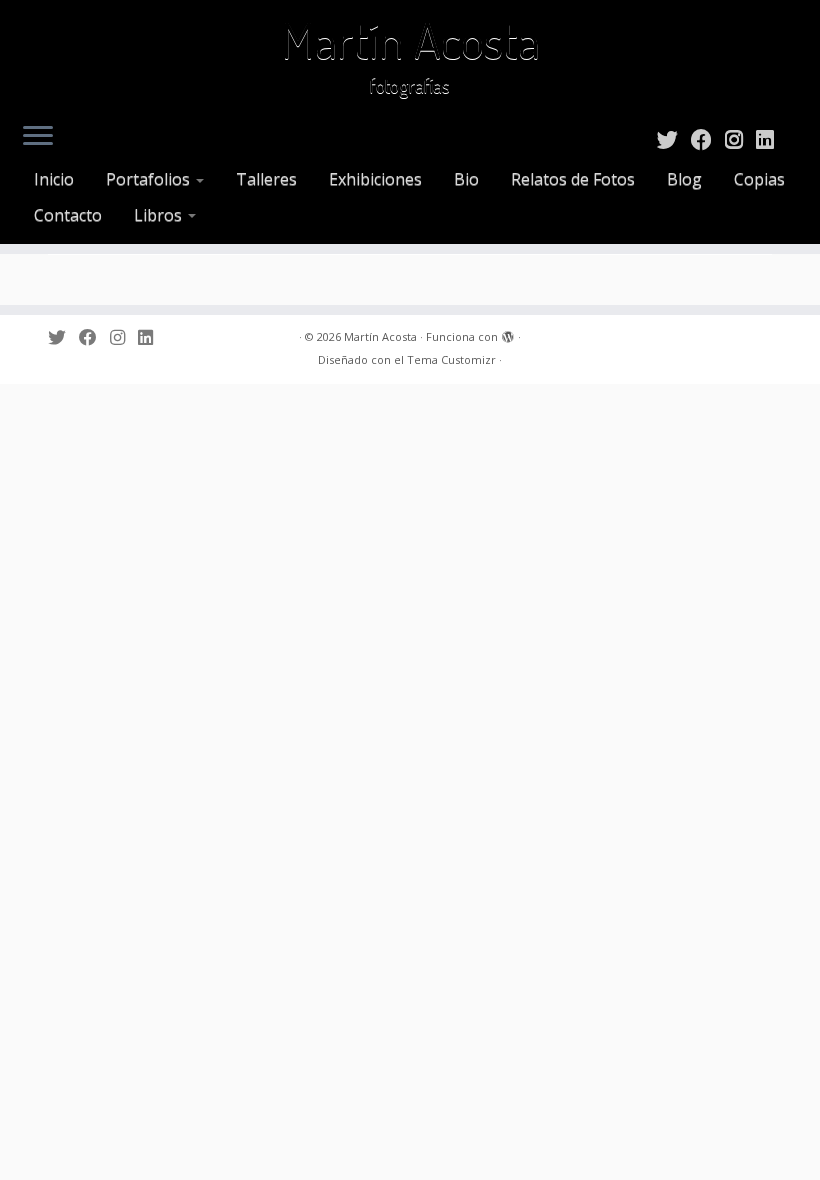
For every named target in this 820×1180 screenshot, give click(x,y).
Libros (160, 215)
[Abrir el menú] (38, 137)
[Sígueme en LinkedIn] (771, 139)
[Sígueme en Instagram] (740, 139)
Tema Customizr (451, 359)
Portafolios (150, 179)
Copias (759, 179)
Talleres (266, 179)
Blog (684, 179)
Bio (466, 179)
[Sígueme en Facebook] (708, 139)
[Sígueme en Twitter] (674, 139)
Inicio (54, 179)
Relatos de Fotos (573, 179)
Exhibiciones (375, 179)
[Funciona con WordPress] (508, 333)
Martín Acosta (410, 40)
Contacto (68, 215)
